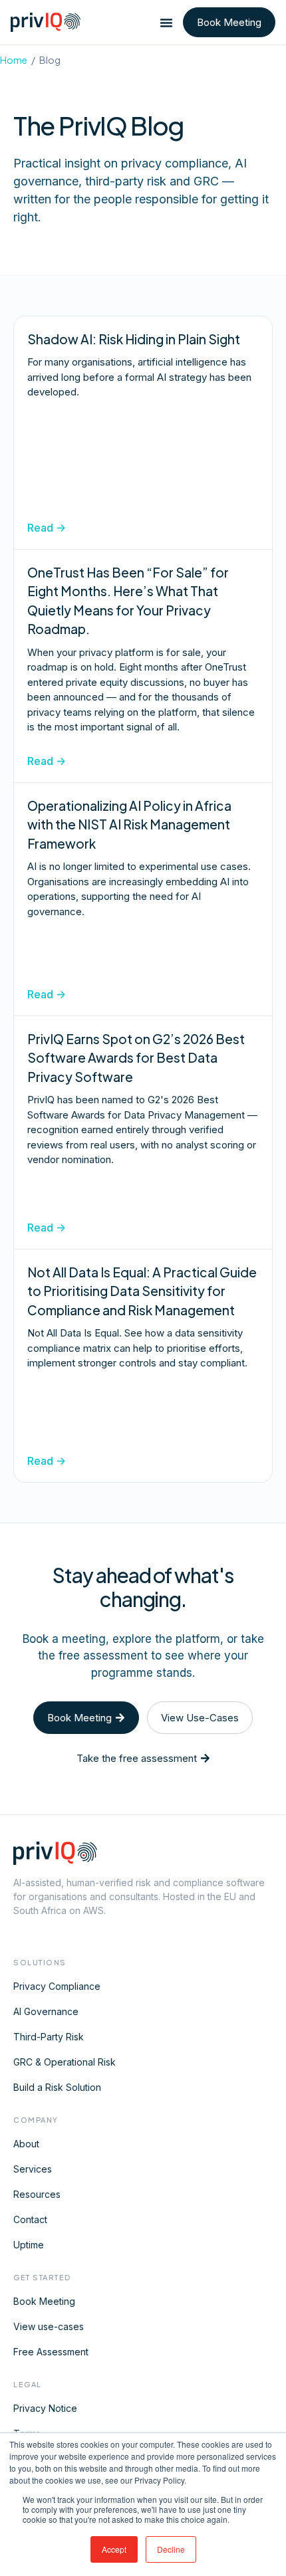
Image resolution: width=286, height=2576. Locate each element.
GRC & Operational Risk (65, 2062)
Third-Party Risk (49, 2037)
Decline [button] (171, 2549)
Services (33, 2169)
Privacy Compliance (57, 1986)
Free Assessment (51, 2352)
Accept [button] (114, 2549)
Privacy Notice (45, 2408)
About (26, 2144)
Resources (37, 2194)
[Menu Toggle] (166, 23)
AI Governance (46, 2011)
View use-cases (49, 2326)
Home (14, 60)
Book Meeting (44, 2301)
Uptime (29, 2245)
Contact (30, 2219)
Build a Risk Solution (57, 2087)
